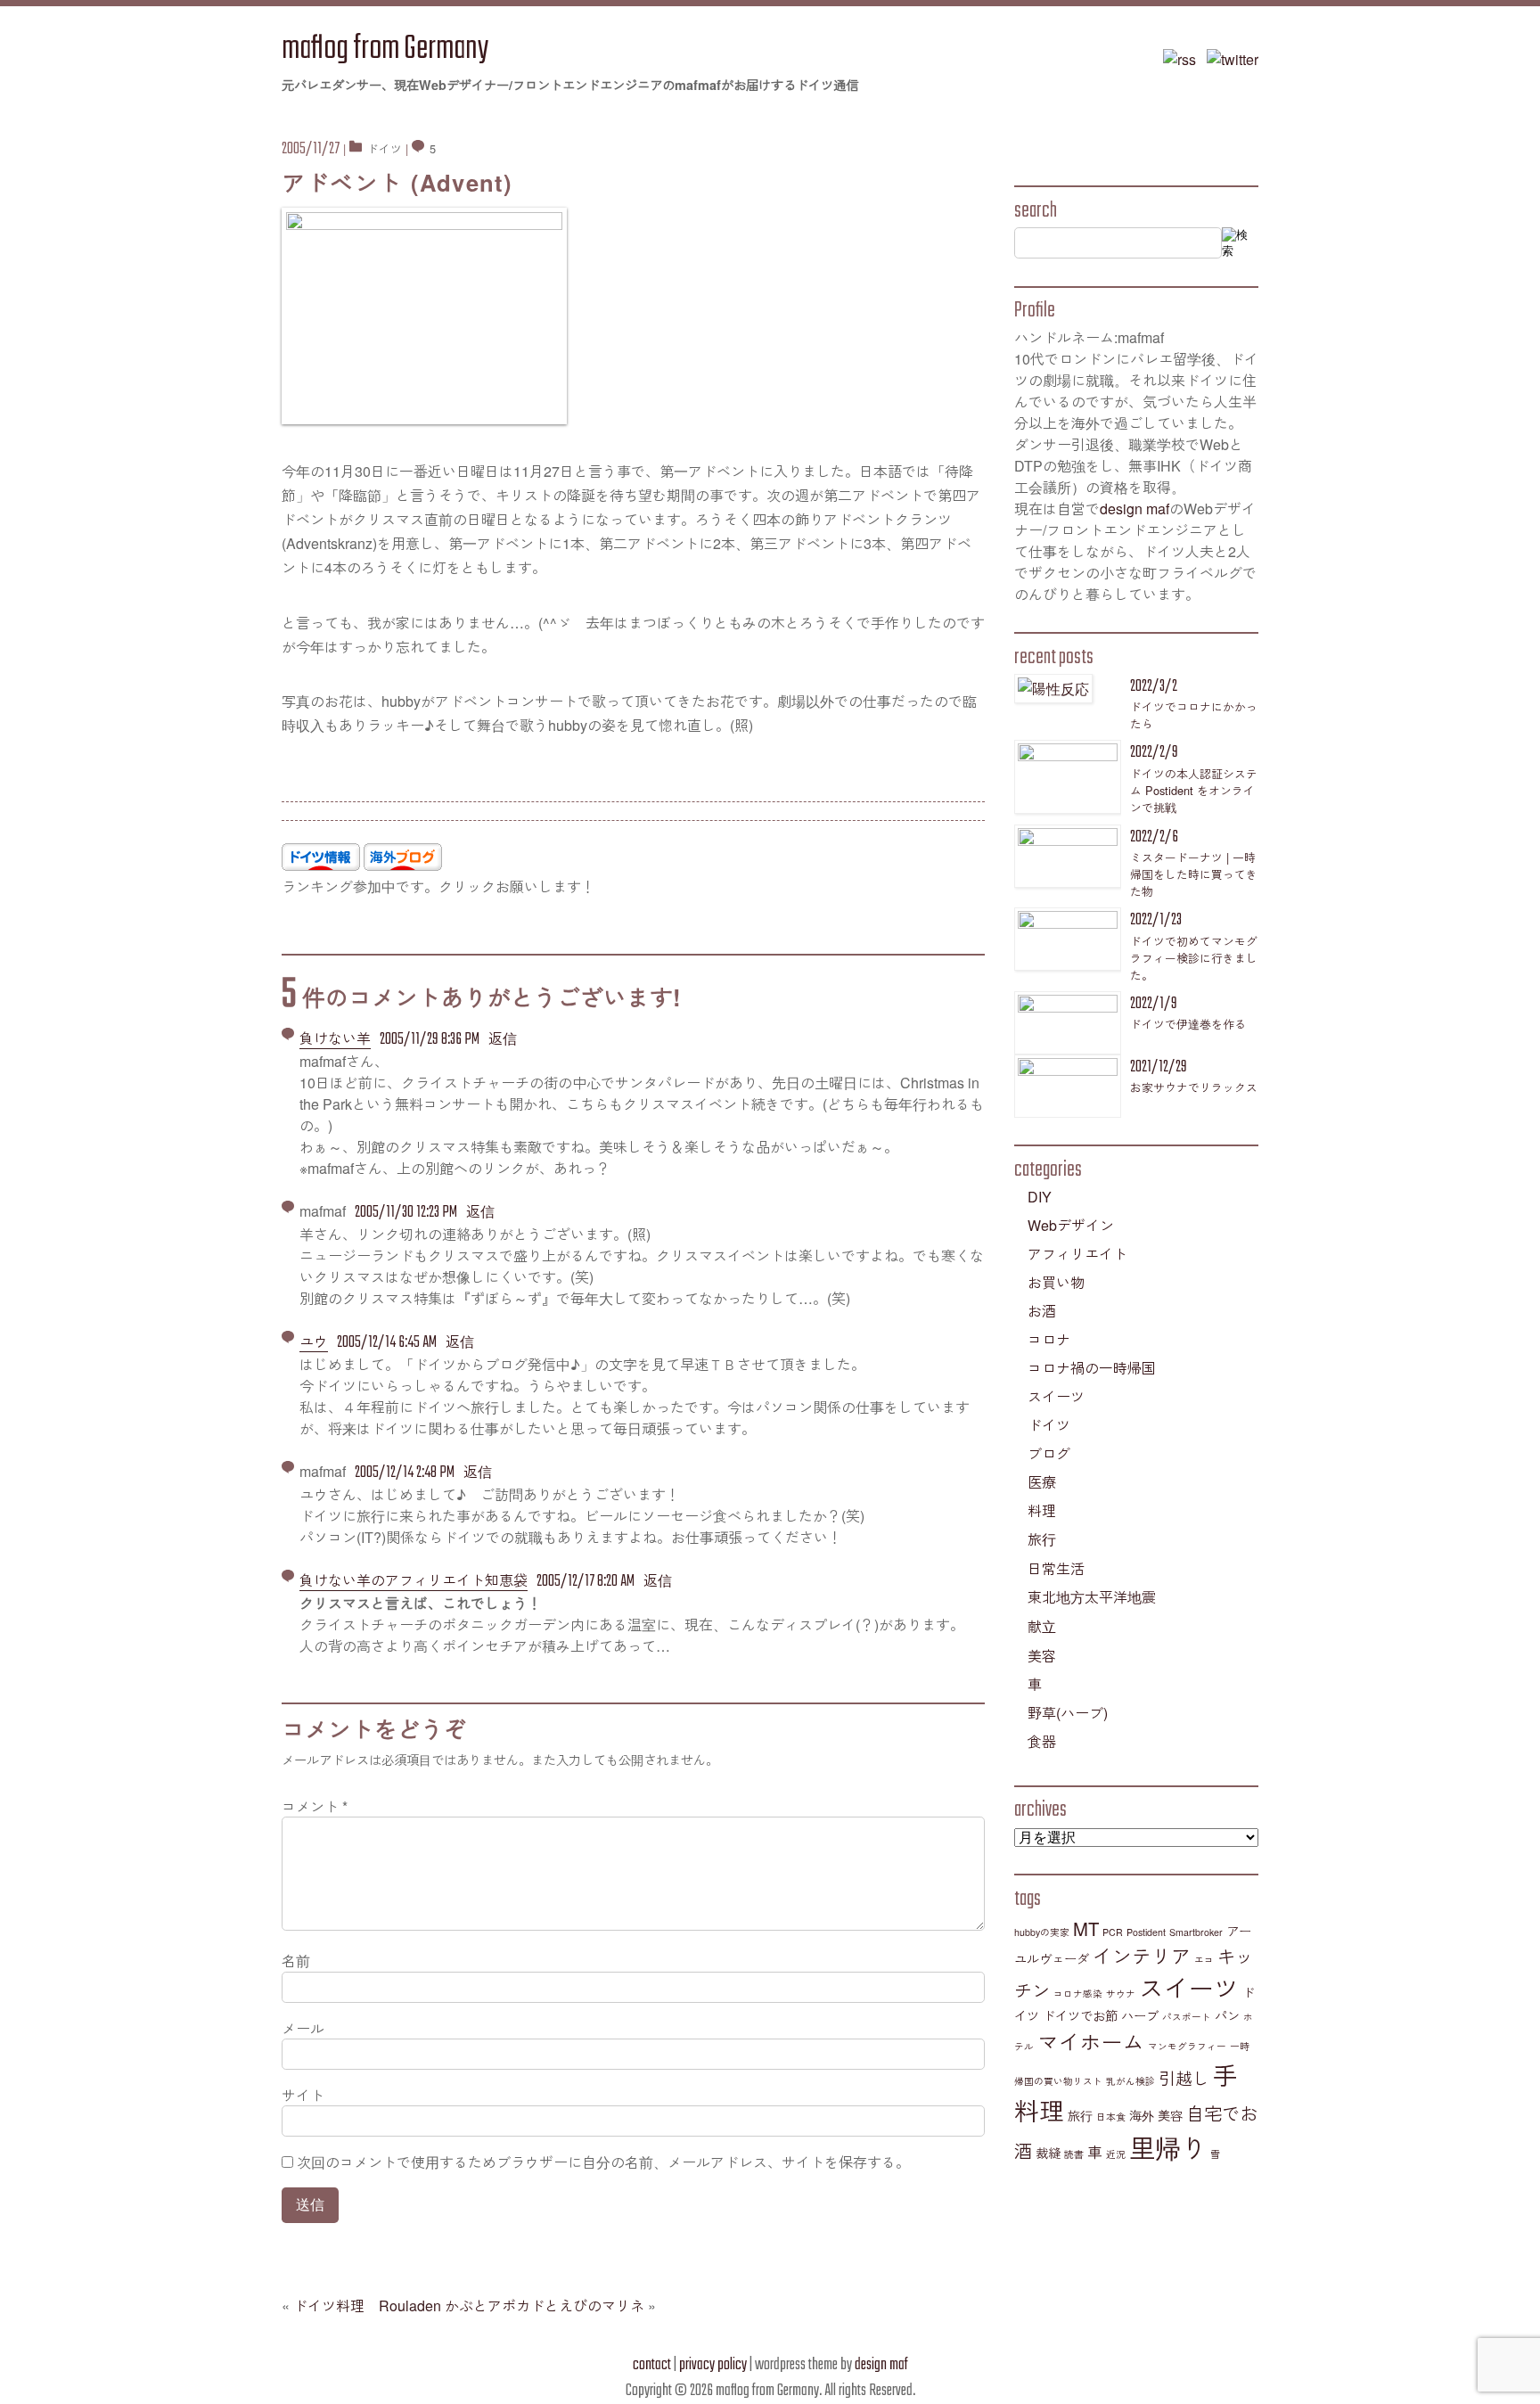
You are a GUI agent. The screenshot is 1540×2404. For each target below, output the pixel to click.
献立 (1042, 1626)
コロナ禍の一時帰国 (1092, 1368)
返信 (503, 1038)
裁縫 (1048, 2153)
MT (1086, 1928)
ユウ (314, 1341)
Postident (1146, 1932)
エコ (1204, 1960)
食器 (1042, 1741)
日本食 (1111, 2117)
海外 (1142, 2115)
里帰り (1168, 2146)
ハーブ (1140, 2015)
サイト (303, 2095)
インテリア (1142, 1955)
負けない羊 (335, 1038)
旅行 (1042, 1539)
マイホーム (1091, 2041)
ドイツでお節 (1080, 2015)
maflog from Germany (385, 49)
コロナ (1049, 1339)
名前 (296, 1961)
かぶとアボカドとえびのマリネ (545, 2306)
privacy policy (713, 2365)
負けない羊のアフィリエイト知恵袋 (414, 1580)
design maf (1135, 509)
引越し (1184, 2078)
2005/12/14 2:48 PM (405, 1473)
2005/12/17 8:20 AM (586, 1582)
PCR (1113, 1932)
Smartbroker (1196, 1932)
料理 (1042, 1510)
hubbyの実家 (1042, 1932)
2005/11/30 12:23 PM (406, 1213)
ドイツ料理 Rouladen (367, 2306)
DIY (1040, 1197)
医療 (1042, 1482)
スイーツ (1056, 1396)
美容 (1042, 1656)
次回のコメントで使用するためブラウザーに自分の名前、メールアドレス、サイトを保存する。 (603, 2162)
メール (303, 2028)
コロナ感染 (1078, 1994)
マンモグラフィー (1187, 2046)
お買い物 (1056, 1282)
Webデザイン (1071, 1225)
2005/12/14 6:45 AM (387, 1343)
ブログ (1049, 1453)
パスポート (1187, 2017)
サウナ (1121, 1994)
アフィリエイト (1077, 1254)
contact (652, 2365)
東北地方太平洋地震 (1092, 1597)
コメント (315, 1806)
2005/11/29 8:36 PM (430, 1040)
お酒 (1042, 1311)
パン (1227, 2015)
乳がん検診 (1130, 2081)
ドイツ (385, 148)
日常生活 (1056, 1568)
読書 (1074, 2154)
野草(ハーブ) (1068, 1713)
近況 (1116, 2154)
